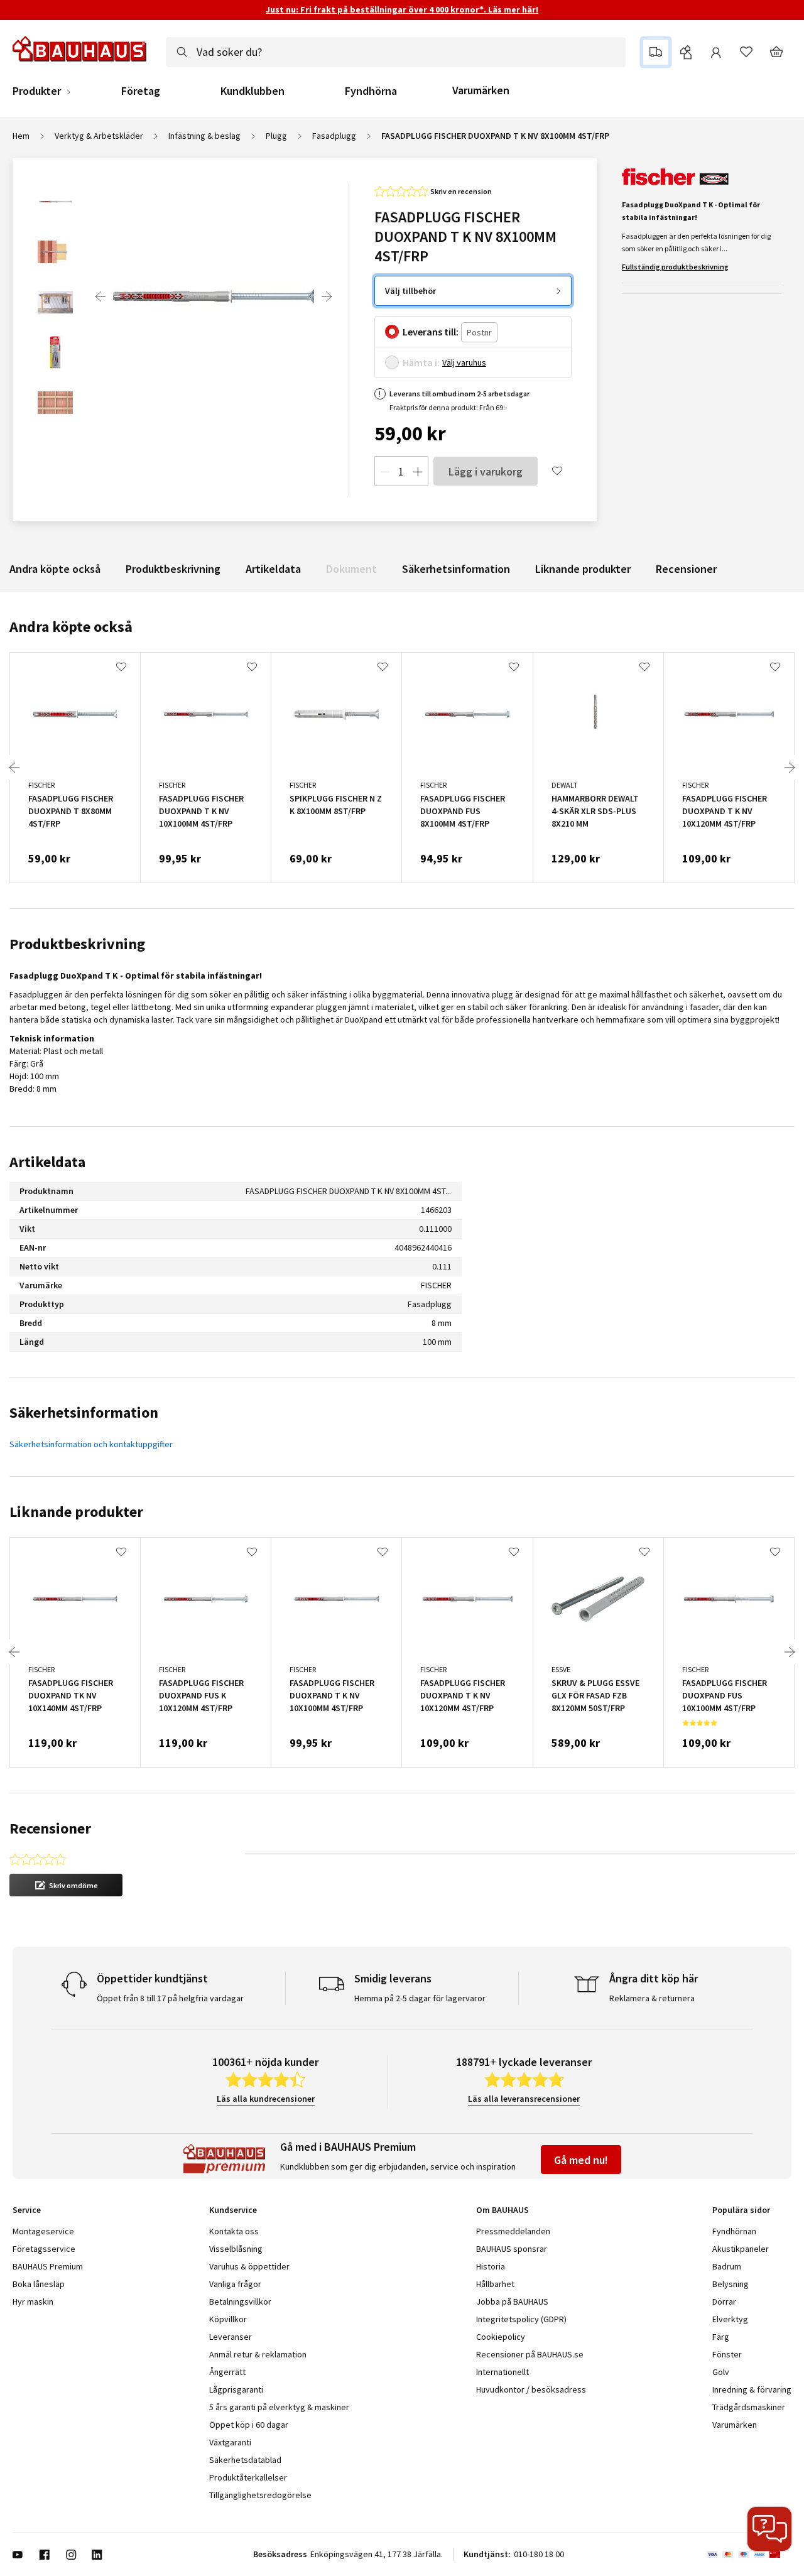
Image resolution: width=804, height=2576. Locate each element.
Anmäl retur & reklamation (258, 2354)
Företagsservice (44, 2249)
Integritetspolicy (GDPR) (521, 2319)
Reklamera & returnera (652, 1998)
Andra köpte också (55, 569)
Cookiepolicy (501, 2337)
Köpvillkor (228, 2319)
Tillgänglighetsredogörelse (260, 2495)
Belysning (731, 2284)
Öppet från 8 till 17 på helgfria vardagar (170, 1998)
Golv (721, 2372)
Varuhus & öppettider (249, 2266)
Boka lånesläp (39, 2284)
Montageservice (43, 2231)
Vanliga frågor (235, 2284)
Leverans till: (431, 332)
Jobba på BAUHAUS (512, 2302)
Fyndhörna (371, 91)
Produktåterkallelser (248, 2477)
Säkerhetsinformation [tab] (84, 1412)
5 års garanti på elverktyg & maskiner (279, 2407)
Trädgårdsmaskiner (749, 2407)
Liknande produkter (583, 569)
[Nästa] (327, 296)
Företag (141, 91)
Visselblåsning (236, 2249)
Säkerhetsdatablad (245, 2460)
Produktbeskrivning (173, 569)
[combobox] (396, 52)
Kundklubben (253, 91)
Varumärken (481, 90)
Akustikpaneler (741, 2249)
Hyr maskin (33, 2302)
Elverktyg (730, 2319)
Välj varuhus (464, 362)
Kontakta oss (234, 2231)
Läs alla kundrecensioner (266, 2099)
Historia (491, 2266)
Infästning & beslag (204, 136)
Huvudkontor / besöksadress (531, 2389)
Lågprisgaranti (236, 2389)
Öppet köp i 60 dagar (249, 2425)
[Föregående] (100, 296)
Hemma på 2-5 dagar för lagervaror (420, 1998)
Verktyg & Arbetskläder (99, 136)
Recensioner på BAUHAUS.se (530, 2354)
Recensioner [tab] (50, 1828)
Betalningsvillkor (240, 2302)
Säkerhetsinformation (456, 569)
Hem (21, 136)
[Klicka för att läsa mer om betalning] (749, 2555)
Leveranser (231, 2337)
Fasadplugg (334, 136)
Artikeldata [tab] (47, 1162)
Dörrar (724, 2302)
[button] (66, 1885)
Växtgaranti (230, 2442)
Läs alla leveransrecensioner (524, 2099)
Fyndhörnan (734, 2231)
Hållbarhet (495, 2284)
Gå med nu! (581, 2160)
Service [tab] (27, 2210)
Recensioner (686, 569)
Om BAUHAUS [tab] (503, 2210)
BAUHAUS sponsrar (512, 2249)
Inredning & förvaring (752, 2389)
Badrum (727, 2266)
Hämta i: (421, 362)
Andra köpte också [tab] (71, 627)
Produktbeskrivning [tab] (77, 944)
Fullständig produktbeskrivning (675, 267)
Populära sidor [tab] (741, 2210)
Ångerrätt (227, 2372)
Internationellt (503, 2372)
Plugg (276, 136)
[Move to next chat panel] (769, 2529)
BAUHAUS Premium (48, 2266)
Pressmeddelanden (513, 2231)
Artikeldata (273, 569)
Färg (721, 2337)
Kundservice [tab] (233, 2210)
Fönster (727, 2354)
